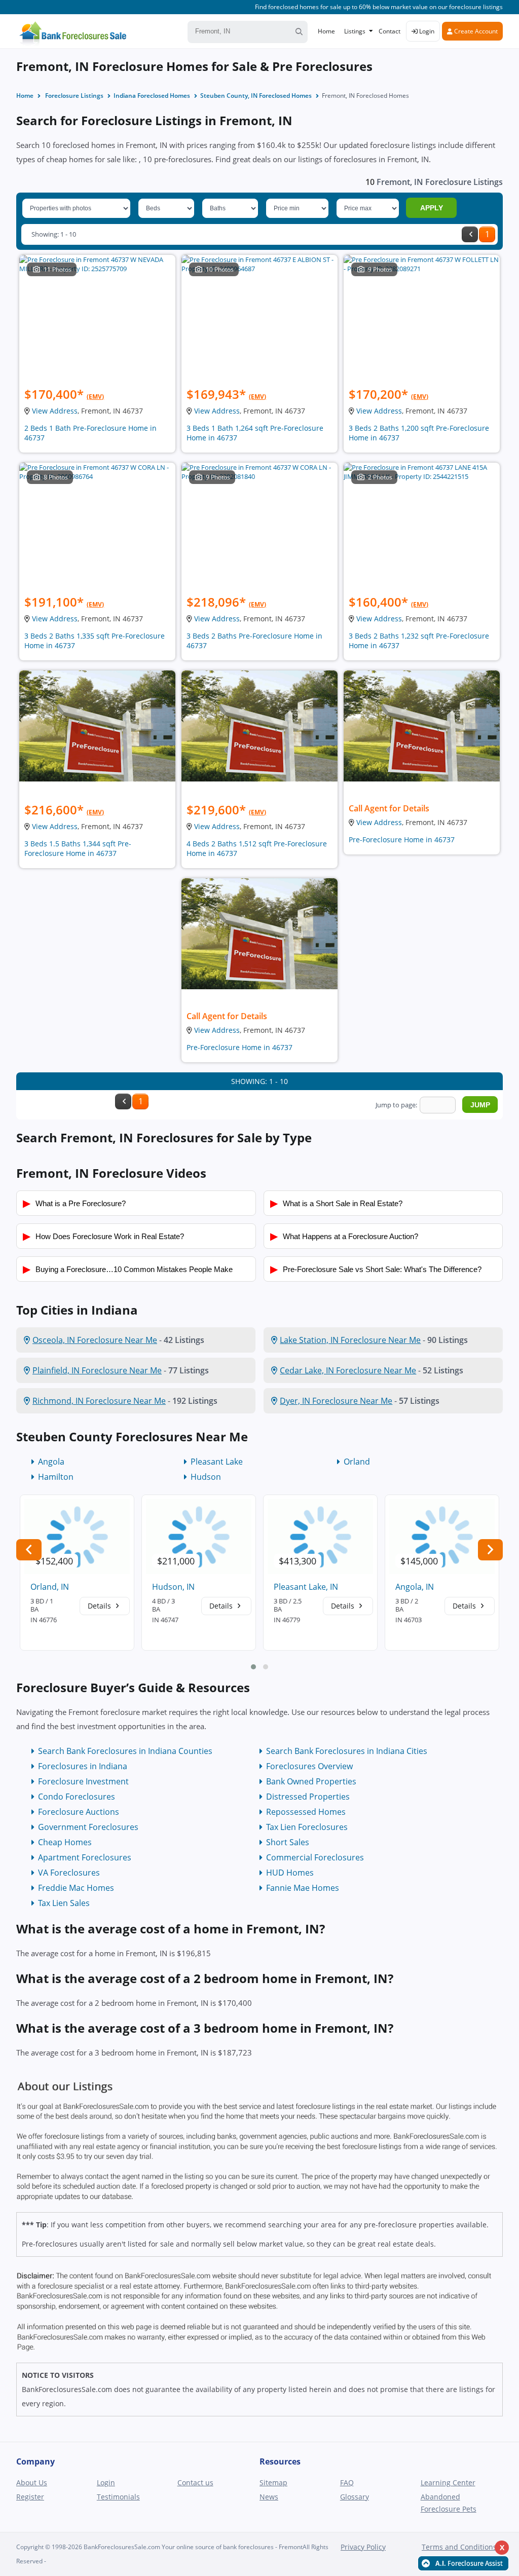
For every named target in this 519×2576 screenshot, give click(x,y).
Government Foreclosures (88, 1827)
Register (30, 2497)
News (269, 2497)
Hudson (206, 1477)
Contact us (195, 2482)
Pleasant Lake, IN (306, 1587)
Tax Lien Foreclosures (307, 1827)
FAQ (347, 2482)
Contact (390, 31)
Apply (432, 208)
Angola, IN (415, 1587)
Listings (355, 31)
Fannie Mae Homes (303, 1888)
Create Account (475, 31)
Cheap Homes (65, 1842)
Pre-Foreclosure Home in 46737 (402, 839)
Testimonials (118, 2497)
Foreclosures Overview (309, 1766)
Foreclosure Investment (83, 1781)
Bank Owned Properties (311, 1781)
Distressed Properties (308, 1797)
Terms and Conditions (459, 2547)
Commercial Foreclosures (315, 1857)
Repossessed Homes (306, 1812)
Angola (51, 1462)
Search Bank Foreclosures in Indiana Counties (125, 1751)
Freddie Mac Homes (76, 1888)
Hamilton (56, 1477)
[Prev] (470, 234)
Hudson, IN (173, 1587)
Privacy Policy (363, 2547)
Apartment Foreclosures (85, 1857)
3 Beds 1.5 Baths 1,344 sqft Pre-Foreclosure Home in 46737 (78, 848)
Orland (357, 1462)
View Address (55, 411)
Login (426, 31)
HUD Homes (290, 1873)
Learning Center (448, 2482)
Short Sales (288, 1842)
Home (326, 31)
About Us (32, 2482)
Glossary (355, 2497)
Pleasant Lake (217, 1462)
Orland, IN (50, 1587)
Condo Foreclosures (77, 1797)
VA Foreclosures (69, 1873)
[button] (253, 1667)
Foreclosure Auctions (79, 1812)
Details (100, 1606)
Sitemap (273, 2482)
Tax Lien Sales (64, 1903)
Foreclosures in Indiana (83, 1766)
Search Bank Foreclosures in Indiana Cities (347, 1751)
